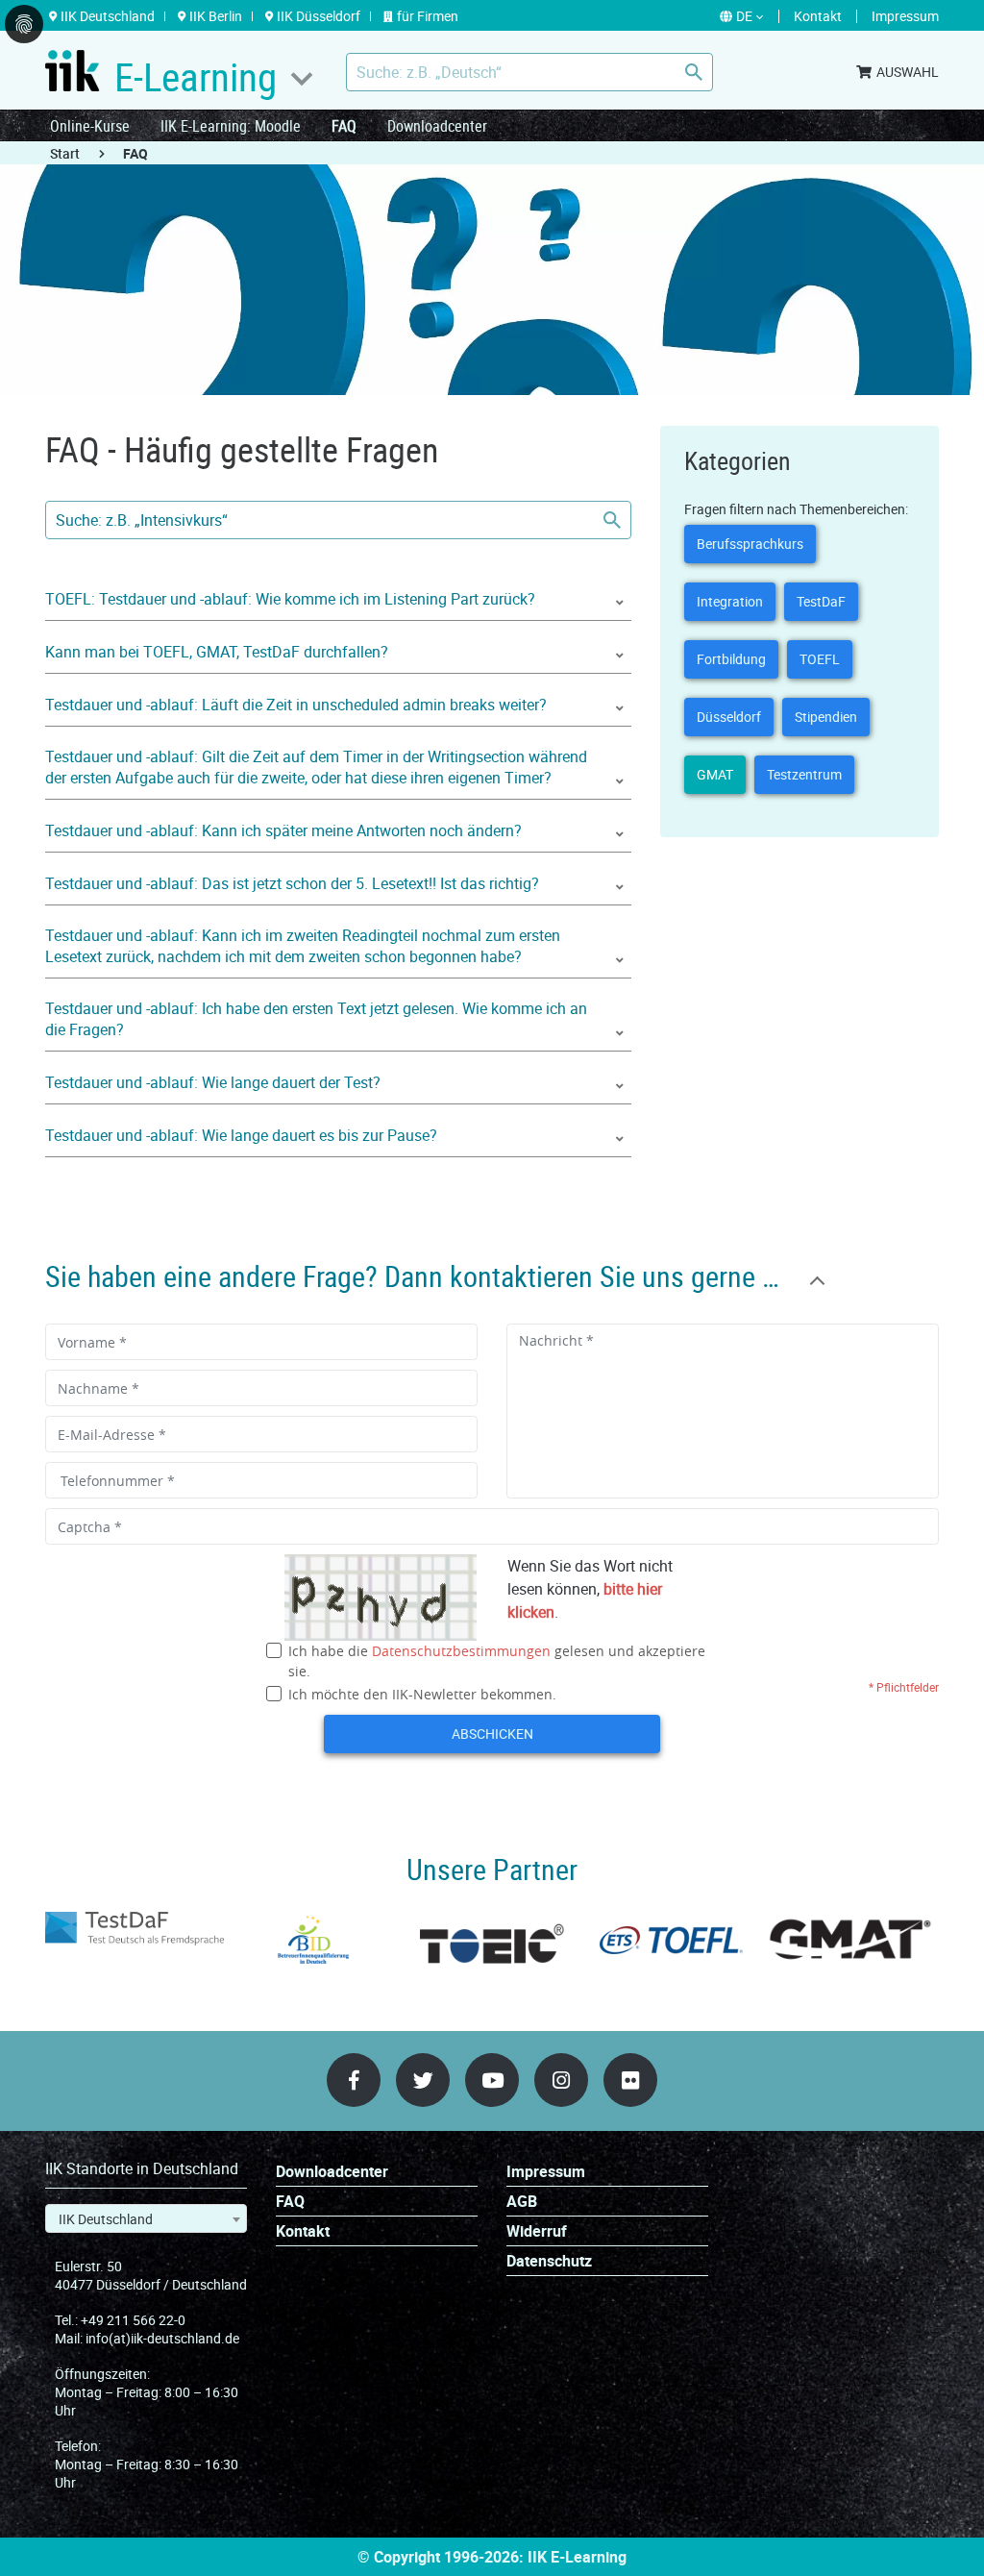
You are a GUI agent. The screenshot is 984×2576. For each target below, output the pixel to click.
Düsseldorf (729, 717)
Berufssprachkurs (750, 544)
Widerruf (537, 2231)
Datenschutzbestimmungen (461, 1651)
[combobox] (146, 2218)
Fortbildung (731, 659)
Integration (730, 601)
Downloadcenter (437, 126)
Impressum (546, 2172)
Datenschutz (549, 2261)
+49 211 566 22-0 (133, 2320)
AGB (522, 2202)
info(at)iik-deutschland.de (162, 2338)
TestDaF (821, 601)
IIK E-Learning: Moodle (231, 126)
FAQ (344, 126)
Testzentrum (804, 774)
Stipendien (826, 717)
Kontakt (303, 2231)
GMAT (715, 774)
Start (65, 153)
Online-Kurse (90, 126)
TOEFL (820, 659)
